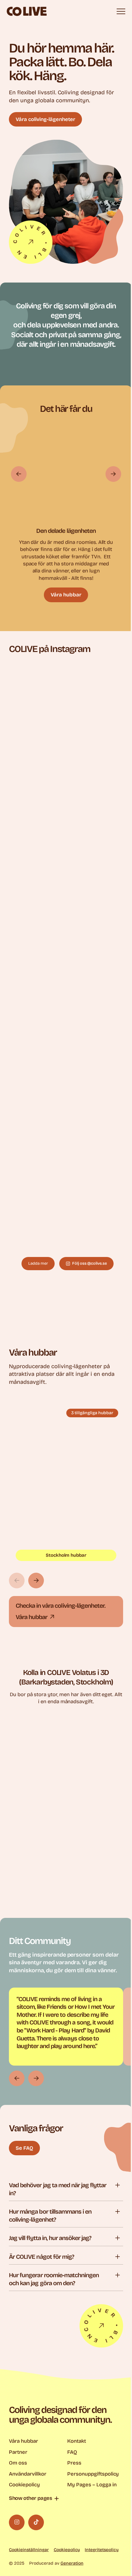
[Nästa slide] (113, 474)
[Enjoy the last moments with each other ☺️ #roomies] (66, 820)
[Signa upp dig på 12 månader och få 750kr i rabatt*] (66, 703)
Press (74, 2463)
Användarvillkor (28, 2474)
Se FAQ (24, 2148)
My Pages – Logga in (92, 2485)
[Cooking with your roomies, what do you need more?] (66, 1054)
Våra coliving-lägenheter (45, 119)
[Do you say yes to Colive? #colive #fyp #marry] (66, 937)
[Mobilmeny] (121, 11)
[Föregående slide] (19, 474)
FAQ (72, 2452)
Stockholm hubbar (66, 1555)
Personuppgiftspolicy (93, 2474)
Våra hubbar (66, 595)
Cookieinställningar (29, 2550)
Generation (72, 2563)
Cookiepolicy (24, 2485)
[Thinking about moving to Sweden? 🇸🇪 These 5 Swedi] (66, 1171)
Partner (18, 2452)
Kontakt (77, 2441)
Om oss (18, 2463)
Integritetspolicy (102, 2550)
